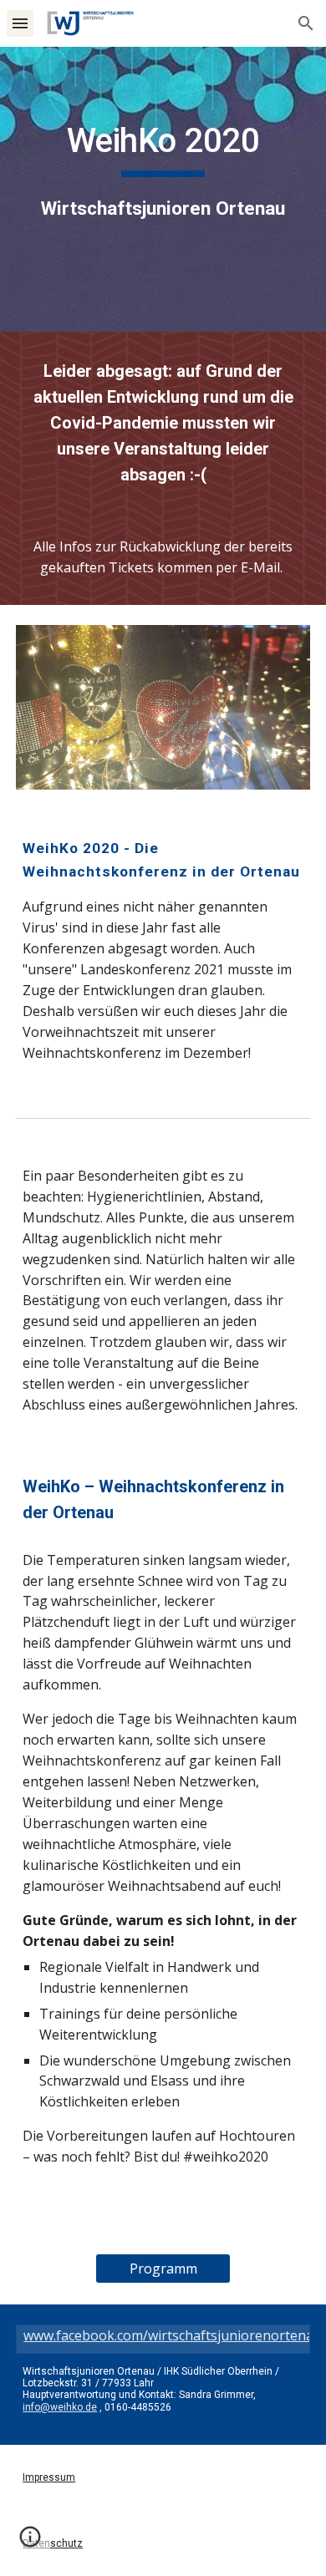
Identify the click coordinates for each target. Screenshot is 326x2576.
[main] (163, 189)
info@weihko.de (60, 2407)
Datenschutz (53, 2543)
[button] (20, 23)
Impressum (49, 2477)
